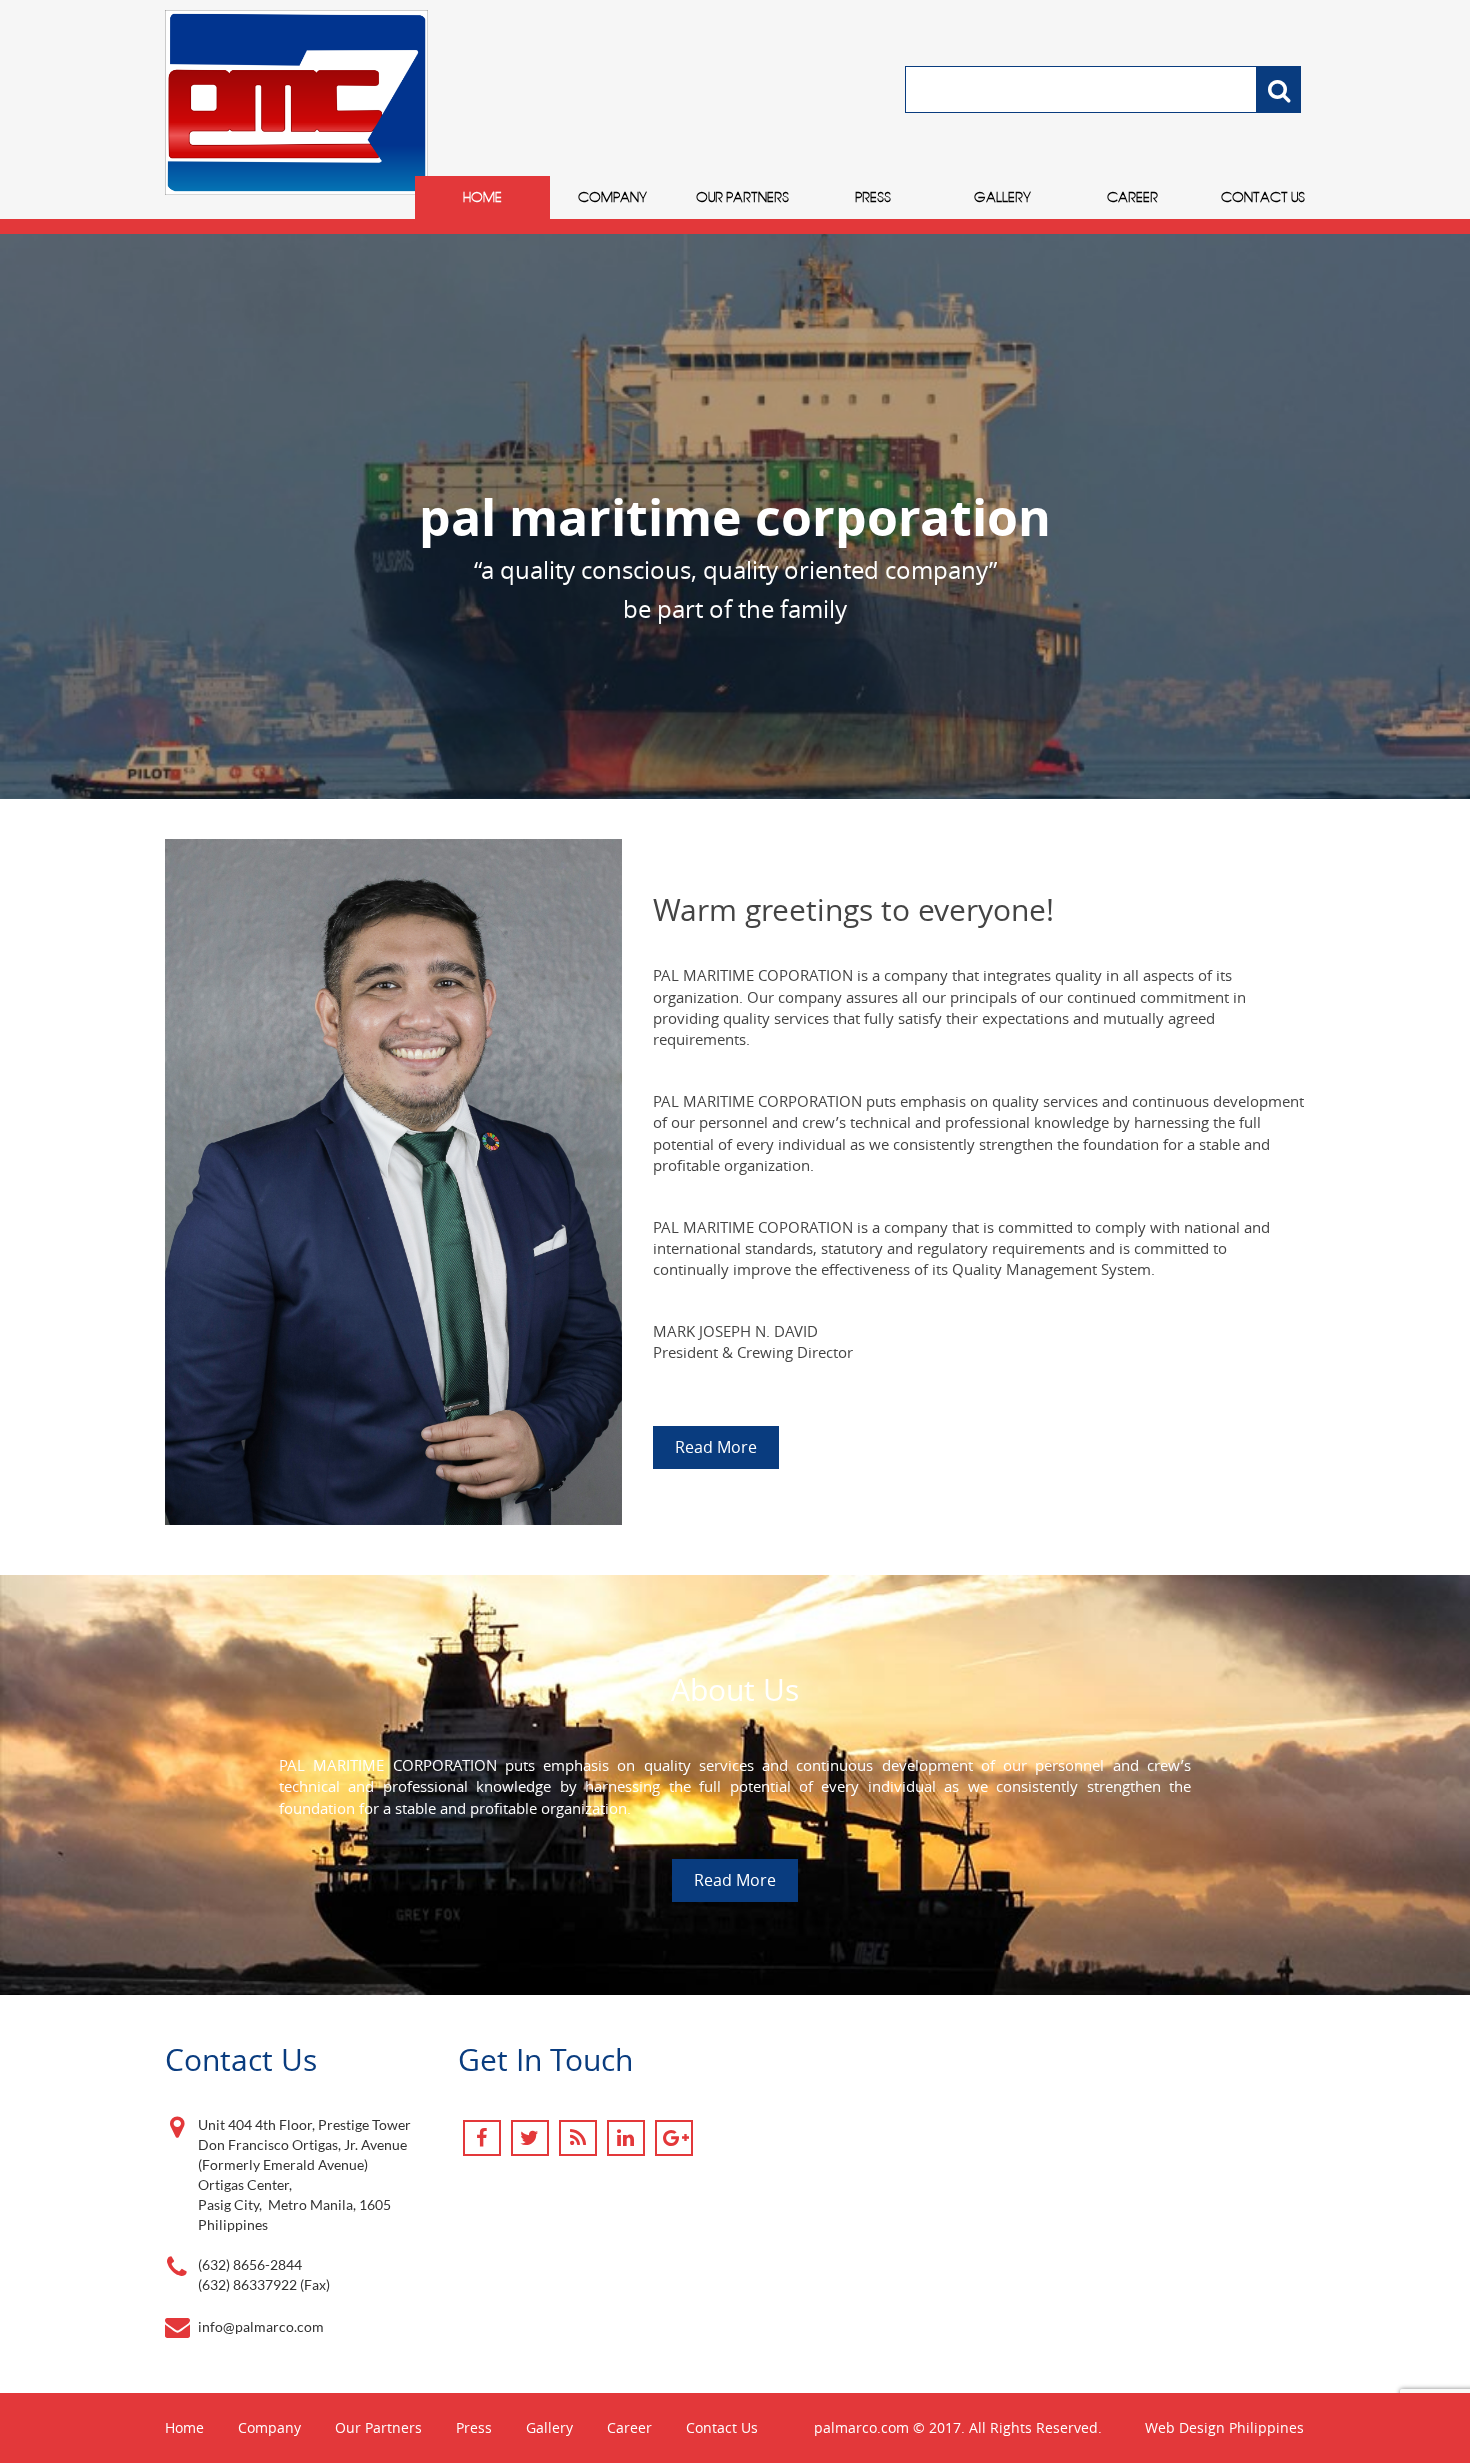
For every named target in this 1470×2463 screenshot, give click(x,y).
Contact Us (1263, 197)
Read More (716, 1447)
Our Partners (742, 197)
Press (873, 197)
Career (1132, 197)
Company (612, 197)
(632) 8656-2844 (250, 2264)
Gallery (1002, 197)
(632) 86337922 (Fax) (264, 2284)
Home (482, 197)
